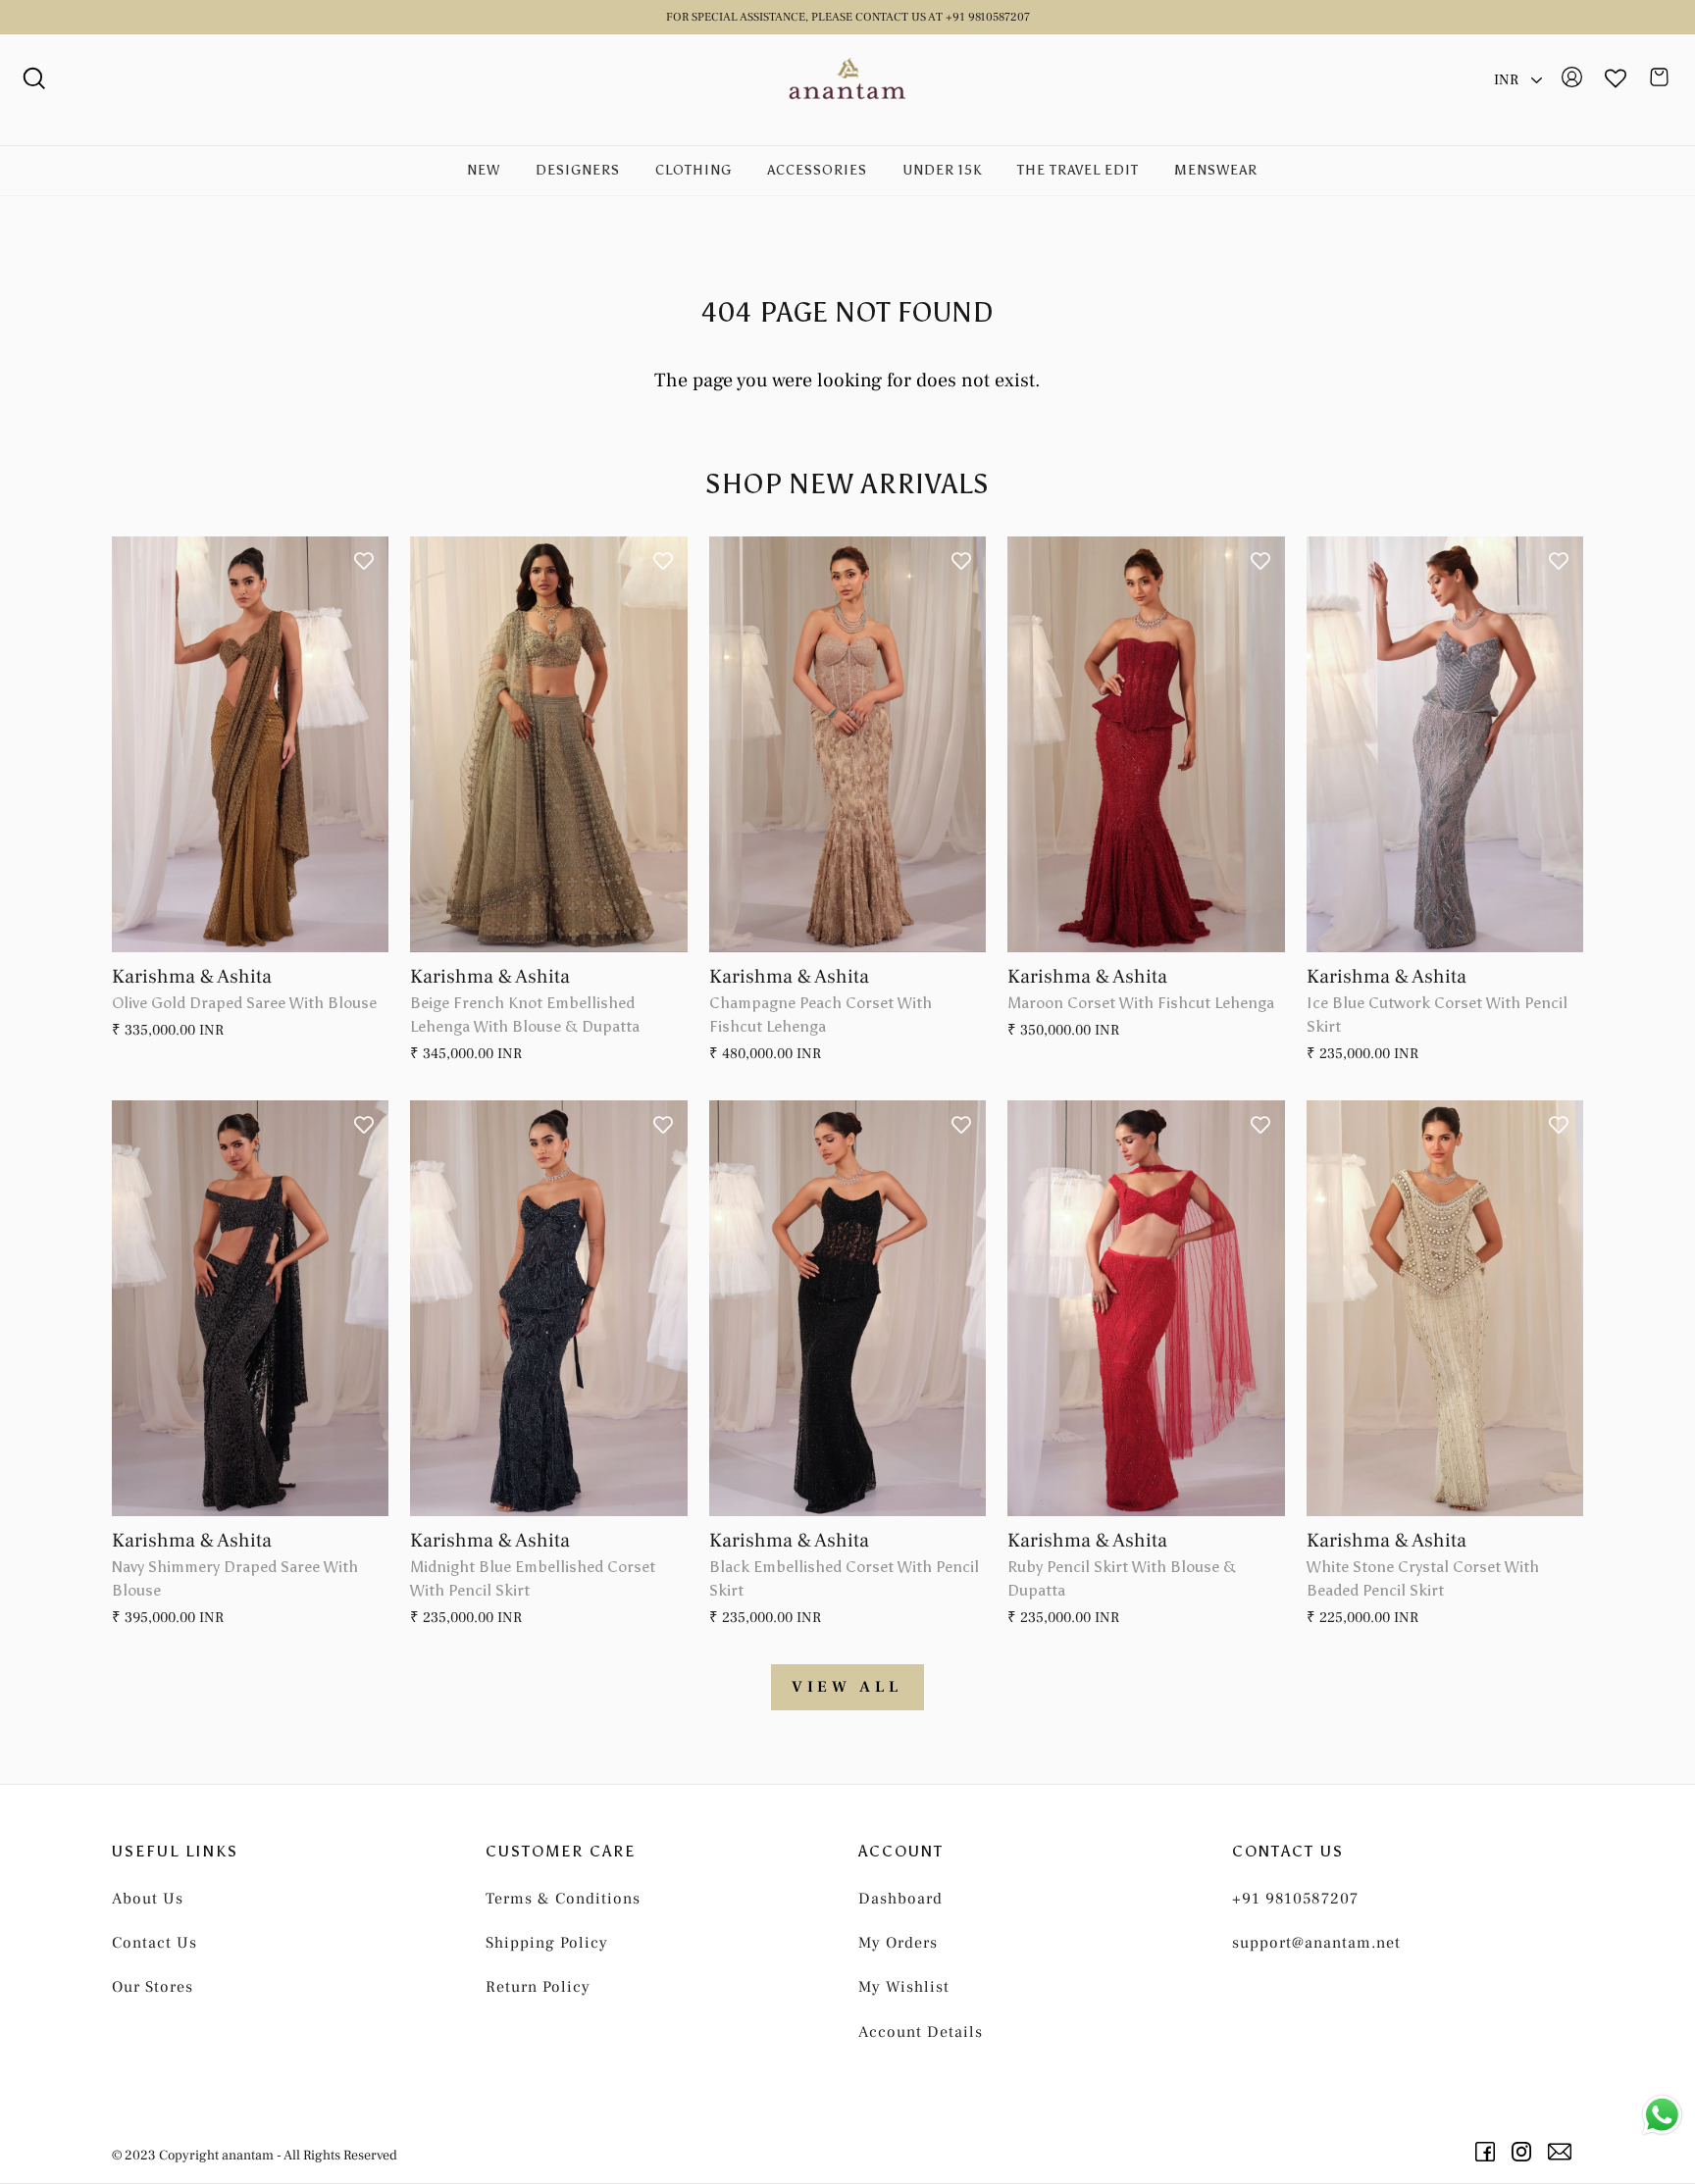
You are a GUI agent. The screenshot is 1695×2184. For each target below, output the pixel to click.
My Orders (898, 1943)
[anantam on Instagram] (1525, 2152)
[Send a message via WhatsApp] (1662, 2115)
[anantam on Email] (1563, 2152)
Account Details (921, 2032)
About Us (148, 1899)
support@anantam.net (1316, 1943)
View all (847, 1687)
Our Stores (153, 1987)
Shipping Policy (547, 1943)
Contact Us (154, 1943)
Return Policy (538, 1987)
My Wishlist (904, 1987)
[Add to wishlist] (364, 561)
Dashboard (900, 1899)
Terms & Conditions (563, 1899)
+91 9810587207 (1295, 1899)
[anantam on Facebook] (1489, 2152)
